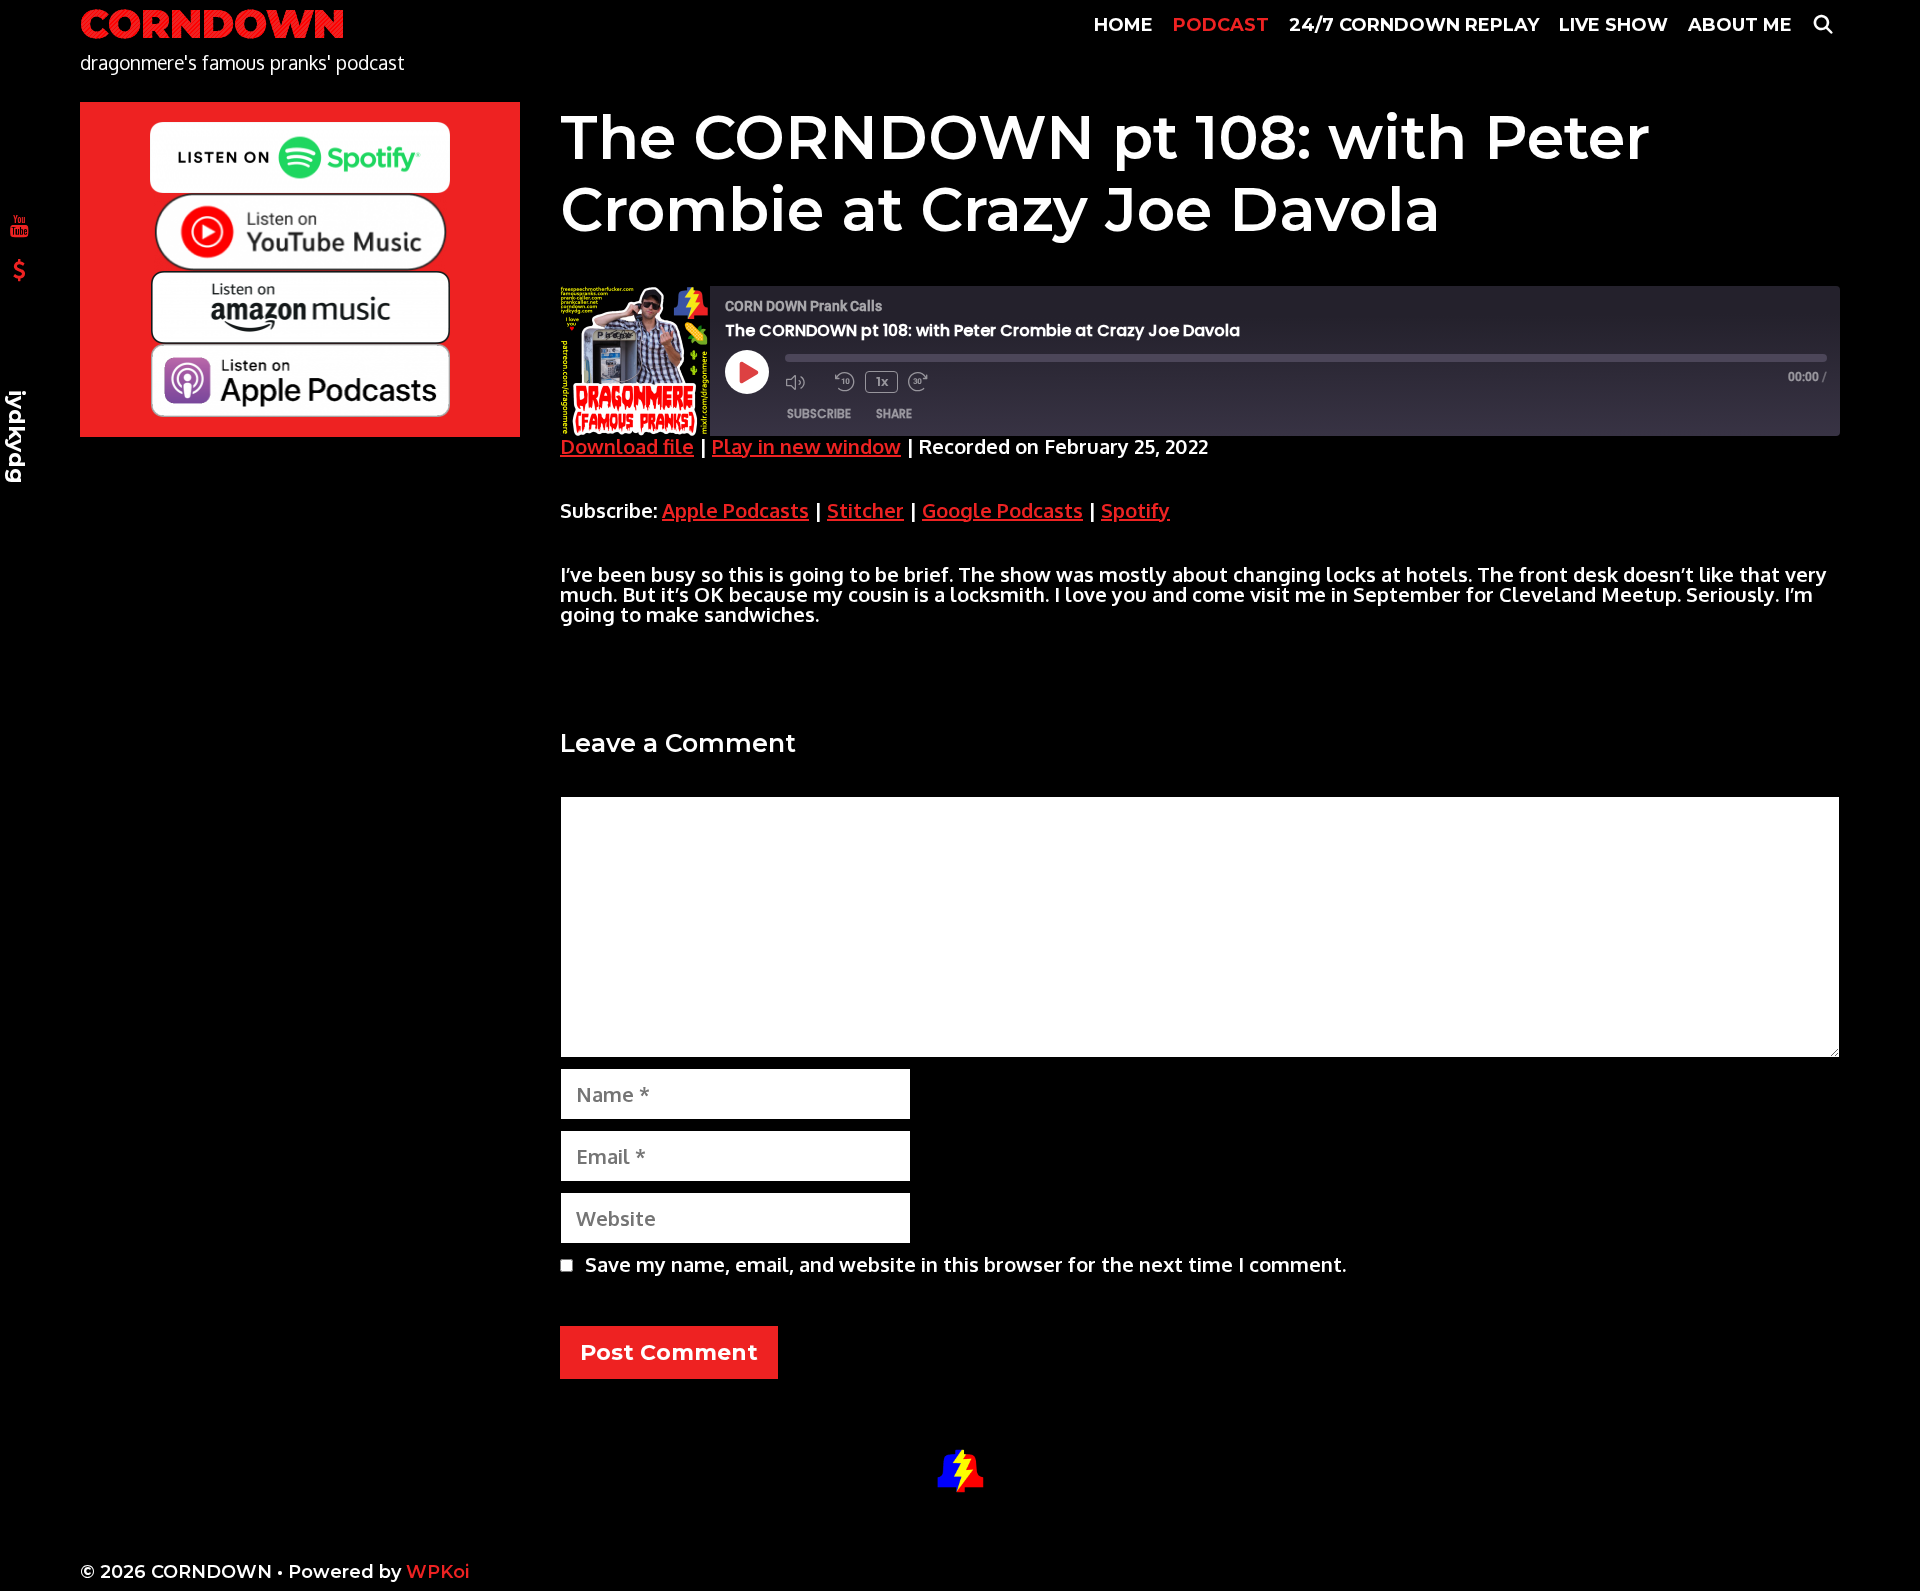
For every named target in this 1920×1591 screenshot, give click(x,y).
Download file (627, 446)
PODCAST (1221, 25)
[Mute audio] (805, 382)
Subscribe (819, 413)
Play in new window (806, 446)
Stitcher (865, 510)
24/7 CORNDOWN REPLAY (1414, 25)
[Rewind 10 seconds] (845, 382)
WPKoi (437, 1572)
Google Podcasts (1002, 510)
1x (882, 381)
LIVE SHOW (1613, 25)
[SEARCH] (1823, 25)
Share (894, 413)
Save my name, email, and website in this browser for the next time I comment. (965, 1264)
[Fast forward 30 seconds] (928, 382)
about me (1740, 25)
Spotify (1135, 510)
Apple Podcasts (735, 510)
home (1123, 25)
